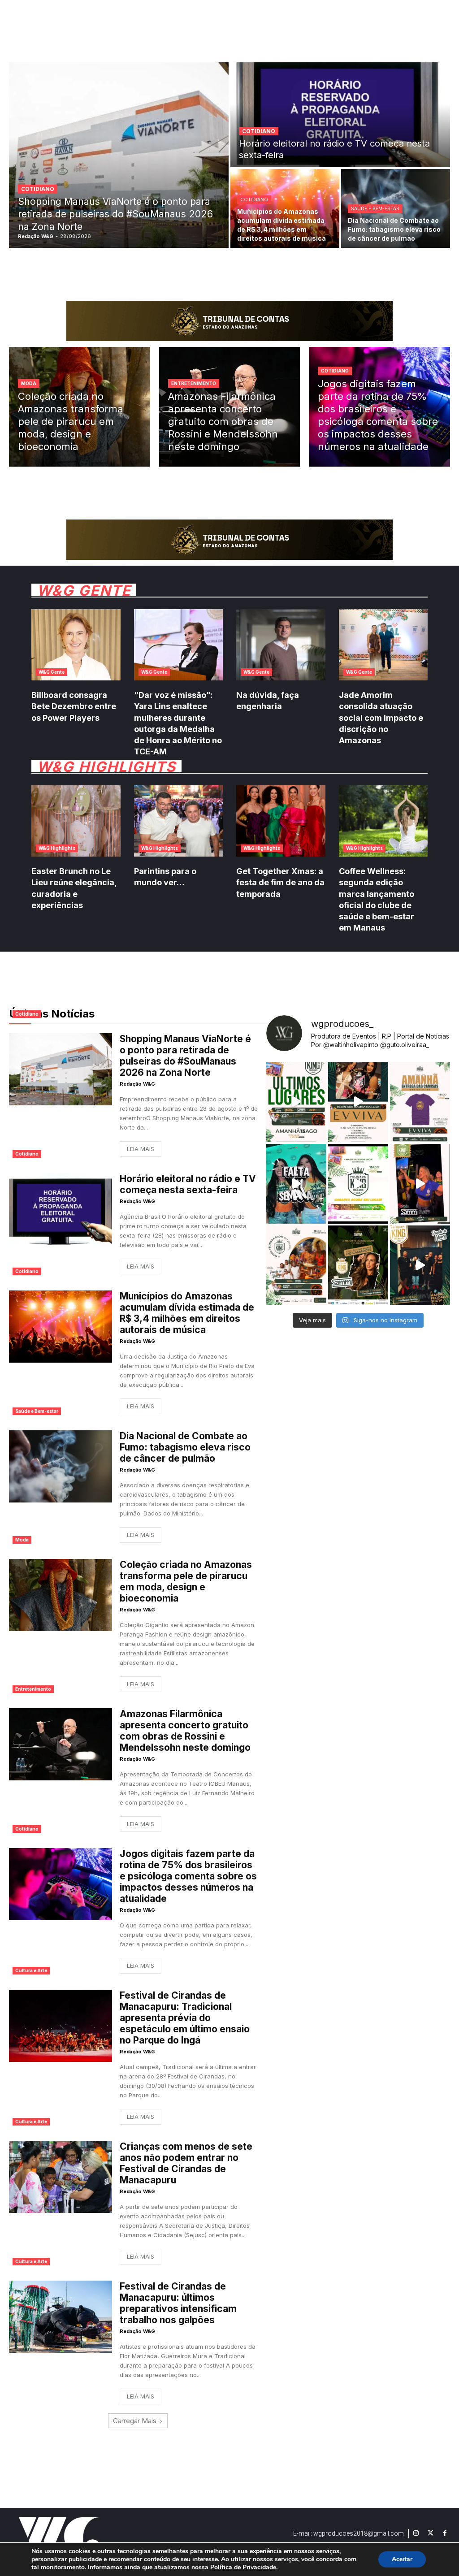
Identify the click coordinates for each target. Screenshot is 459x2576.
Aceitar (402, 2559)
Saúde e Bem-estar (375, 208)
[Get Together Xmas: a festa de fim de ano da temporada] (281, 821)
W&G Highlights (57, 848)
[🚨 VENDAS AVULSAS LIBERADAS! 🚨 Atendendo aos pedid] (358, 1184)
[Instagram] (416, 2533)
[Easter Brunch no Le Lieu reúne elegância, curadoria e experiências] (76, 821)
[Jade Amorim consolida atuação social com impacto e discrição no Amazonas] (383, 645)
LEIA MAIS (141, 1149)
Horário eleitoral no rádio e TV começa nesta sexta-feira (188, 1184)
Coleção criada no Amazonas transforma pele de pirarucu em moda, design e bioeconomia (186, 1581)
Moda (29, 383)
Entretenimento (194, 383)
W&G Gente (52, 672)
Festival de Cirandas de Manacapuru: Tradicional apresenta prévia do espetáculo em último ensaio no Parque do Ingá (185, 2018)
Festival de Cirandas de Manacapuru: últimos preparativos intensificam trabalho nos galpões (178, 2303)
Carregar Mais (135, 2421)
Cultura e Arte (31, 1970)
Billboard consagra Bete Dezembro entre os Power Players (74, 706)
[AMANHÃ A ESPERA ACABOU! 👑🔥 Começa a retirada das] (420, 1102)
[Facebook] (445, 2533)
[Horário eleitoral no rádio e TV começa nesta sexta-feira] (340, 115)
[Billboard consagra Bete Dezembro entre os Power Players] (76, 645)
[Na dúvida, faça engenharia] (281, 645)
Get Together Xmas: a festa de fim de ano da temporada (280, 882)
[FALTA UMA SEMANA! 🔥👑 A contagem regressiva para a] (296, 1184)
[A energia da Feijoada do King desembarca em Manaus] (420, 1184)
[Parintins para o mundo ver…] (179, 821)
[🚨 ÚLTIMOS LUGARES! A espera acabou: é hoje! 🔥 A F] (296, 1102)
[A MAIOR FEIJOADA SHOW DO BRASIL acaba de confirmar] (358, 1265)
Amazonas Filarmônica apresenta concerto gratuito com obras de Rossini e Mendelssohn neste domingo (185, 1731)
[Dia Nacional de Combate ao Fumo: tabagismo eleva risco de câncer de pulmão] (61, 1466)
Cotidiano (38, 189)
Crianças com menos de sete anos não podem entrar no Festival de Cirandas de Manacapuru (186, 2163)
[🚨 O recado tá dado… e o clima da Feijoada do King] (420, 1265)
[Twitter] (430, 2533)
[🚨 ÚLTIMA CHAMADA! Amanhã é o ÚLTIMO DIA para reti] (358, 1102)
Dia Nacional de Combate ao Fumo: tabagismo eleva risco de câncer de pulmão (185, 1447)
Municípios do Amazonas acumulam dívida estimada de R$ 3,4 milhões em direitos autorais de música (187, 1313)
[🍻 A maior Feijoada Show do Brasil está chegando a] (296, 1265)
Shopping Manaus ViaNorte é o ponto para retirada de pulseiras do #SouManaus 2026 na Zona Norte (185, 1056)
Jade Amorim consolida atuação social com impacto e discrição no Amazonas (381, 718)
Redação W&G (137, 1084)
